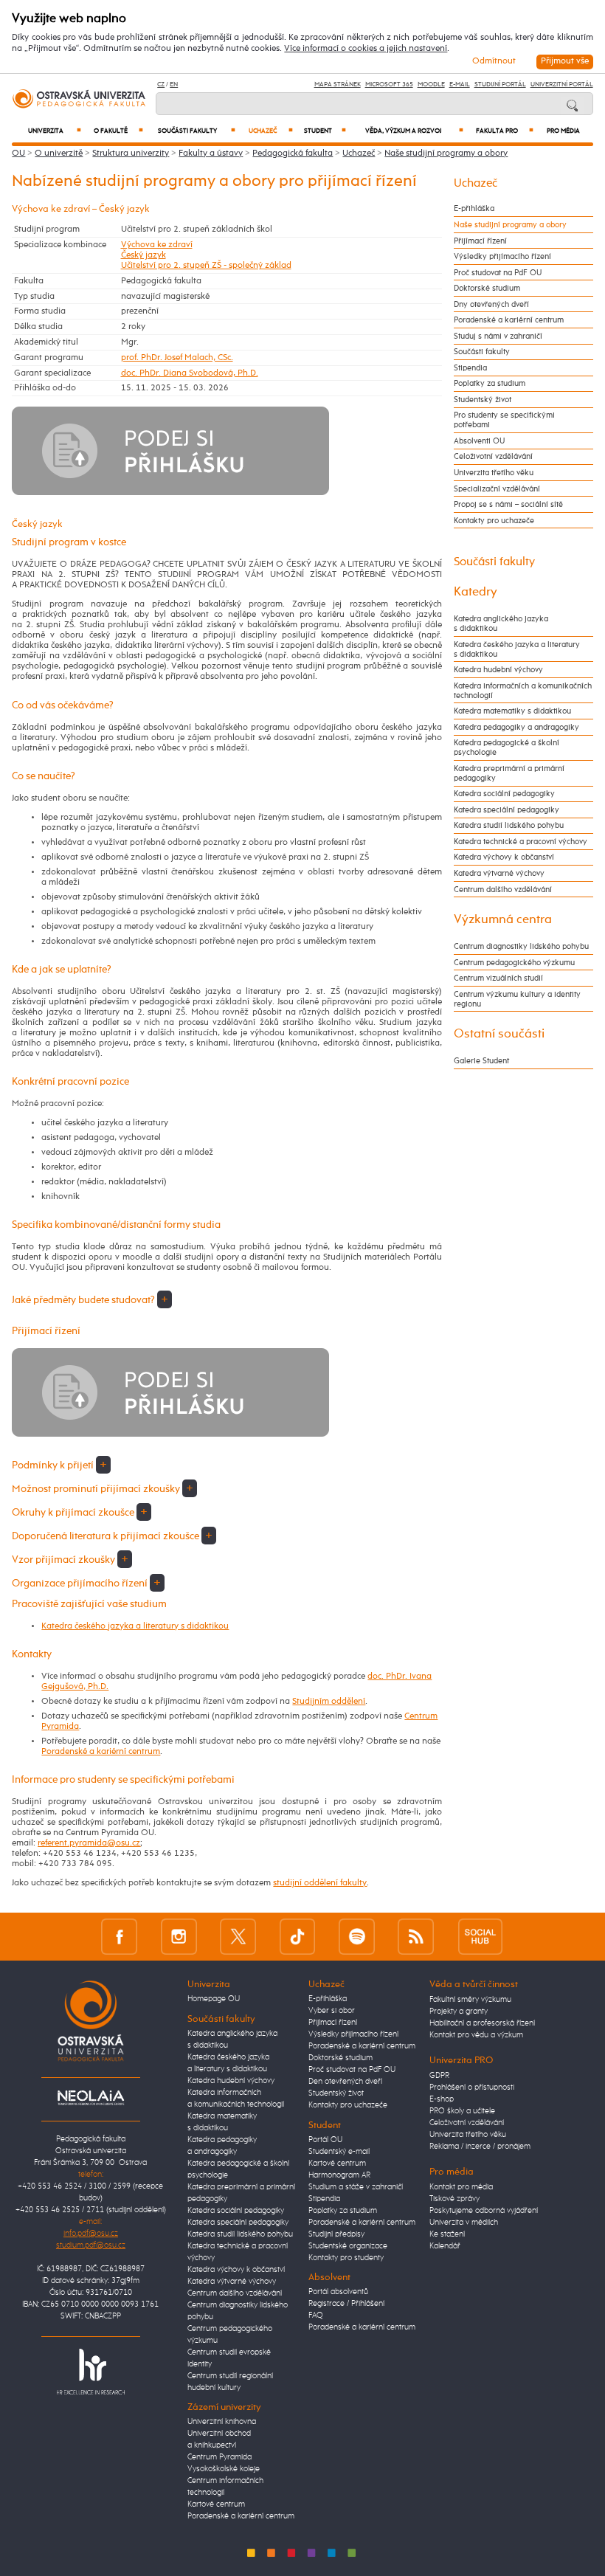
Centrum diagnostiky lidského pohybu (521, 946)
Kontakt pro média (461, 2187)
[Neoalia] (91, 2098)
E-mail (460, 84)
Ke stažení (447, 2234)
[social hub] (480, 1937)
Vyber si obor (332, 2011)
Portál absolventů (338, 2292)
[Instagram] (179, 1937)
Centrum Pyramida (219, 2457)
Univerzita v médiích (464, 2223)
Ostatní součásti (499, 1034)
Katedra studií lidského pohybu (509, 825)
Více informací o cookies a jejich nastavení (366, 49)
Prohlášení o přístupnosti (472, 2088)
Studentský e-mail (339, 2152)
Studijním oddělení (329, 1702)
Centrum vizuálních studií (498, 978)
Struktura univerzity (131, 153)
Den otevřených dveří (345, 2082)
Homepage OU (214, 1999)
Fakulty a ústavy (211, 153)
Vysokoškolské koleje (224, 2469)
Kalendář (445, 2246)
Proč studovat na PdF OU (498, 273)
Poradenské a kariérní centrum (101, 1752)
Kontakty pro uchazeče (494, 521)
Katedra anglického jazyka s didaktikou (501, 624)
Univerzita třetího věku (494, 473)
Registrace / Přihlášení (346, 2304)
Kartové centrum (216, 2504)
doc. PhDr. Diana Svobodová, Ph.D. (190, 373)
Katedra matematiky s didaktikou (512, 711)
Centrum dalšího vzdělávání (503, 890)
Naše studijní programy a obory (446, 153)
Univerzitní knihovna (222, 2422)
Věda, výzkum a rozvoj (414, 131)
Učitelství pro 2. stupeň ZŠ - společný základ (206, 266)
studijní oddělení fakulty (320, 1883)
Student (325, 131)
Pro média (563, 131)
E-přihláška (474, 208)
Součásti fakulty (196, 131)
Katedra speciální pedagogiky (507, 810)
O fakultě (118, 131)
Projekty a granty (459, 2012)
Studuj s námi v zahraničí (498, 336)
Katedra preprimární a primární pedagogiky (509, 773)
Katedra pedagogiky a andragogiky (516, 727)
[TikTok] (298, 1937)
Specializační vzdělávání (497, 489)
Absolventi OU (479, 441)
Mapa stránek (338, 84)
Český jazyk (144, 255)
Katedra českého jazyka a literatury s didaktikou (135, 1626)
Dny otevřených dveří (491, 304)
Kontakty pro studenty (346, 2258)
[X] (238, 1937)
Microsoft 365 (389, 84)
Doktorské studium (487, 288)
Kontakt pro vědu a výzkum (476, 2035)
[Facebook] (119, 1937)
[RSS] (416, 1937)
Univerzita (55, 131)
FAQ (316, 2316)
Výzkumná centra (503, 919)
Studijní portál (500, 84)
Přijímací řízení (480, 241)
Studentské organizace (348, 2246)
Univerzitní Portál (562, 84)
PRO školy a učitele (462, 2111)
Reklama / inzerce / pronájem (480, 2147)
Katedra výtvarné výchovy (499, 873)
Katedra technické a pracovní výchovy (521, 842)
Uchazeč (271, 131)
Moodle (431, 84)
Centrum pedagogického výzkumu (514, 963)
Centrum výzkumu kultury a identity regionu (517, 999)
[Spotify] (357, 1937)
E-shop (442, 2099)
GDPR (439, 2076)
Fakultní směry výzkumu (470, 2000)
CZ (161, 84)
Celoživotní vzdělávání (493, 456)
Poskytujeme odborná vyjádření (484, 2211)
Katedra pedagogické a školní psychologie (507, 747)
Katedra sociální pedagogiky (504, 794)
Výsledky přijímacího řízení (502, 256)
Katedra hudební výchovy (498, 670)
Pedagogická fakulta (293, 153)
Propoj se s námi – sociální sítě (508, 504)
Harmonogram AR (339, 2175)
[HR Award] (91, 2372)
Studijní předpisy (336, 2234)
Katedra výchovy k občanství (504, 857)
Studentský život (483, 400)
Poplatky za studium (490, 383)
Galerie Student (481, 1061)
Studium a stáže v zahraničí (356, 2187)
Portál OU (325, 2140)
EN (174, 84)
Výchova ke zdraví (157, 245)
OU (18, 153)
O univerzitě (59, 153)
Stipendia (470, 368)
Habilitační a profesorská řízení (482, 2023)
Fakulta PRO (505, 131)
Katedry (476, 592)
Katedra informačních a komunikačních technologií (523, 691)
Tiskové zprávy (454, 2199)
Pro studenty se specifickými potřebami (504, 420)
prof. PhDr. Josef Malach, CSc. (177, 358)
